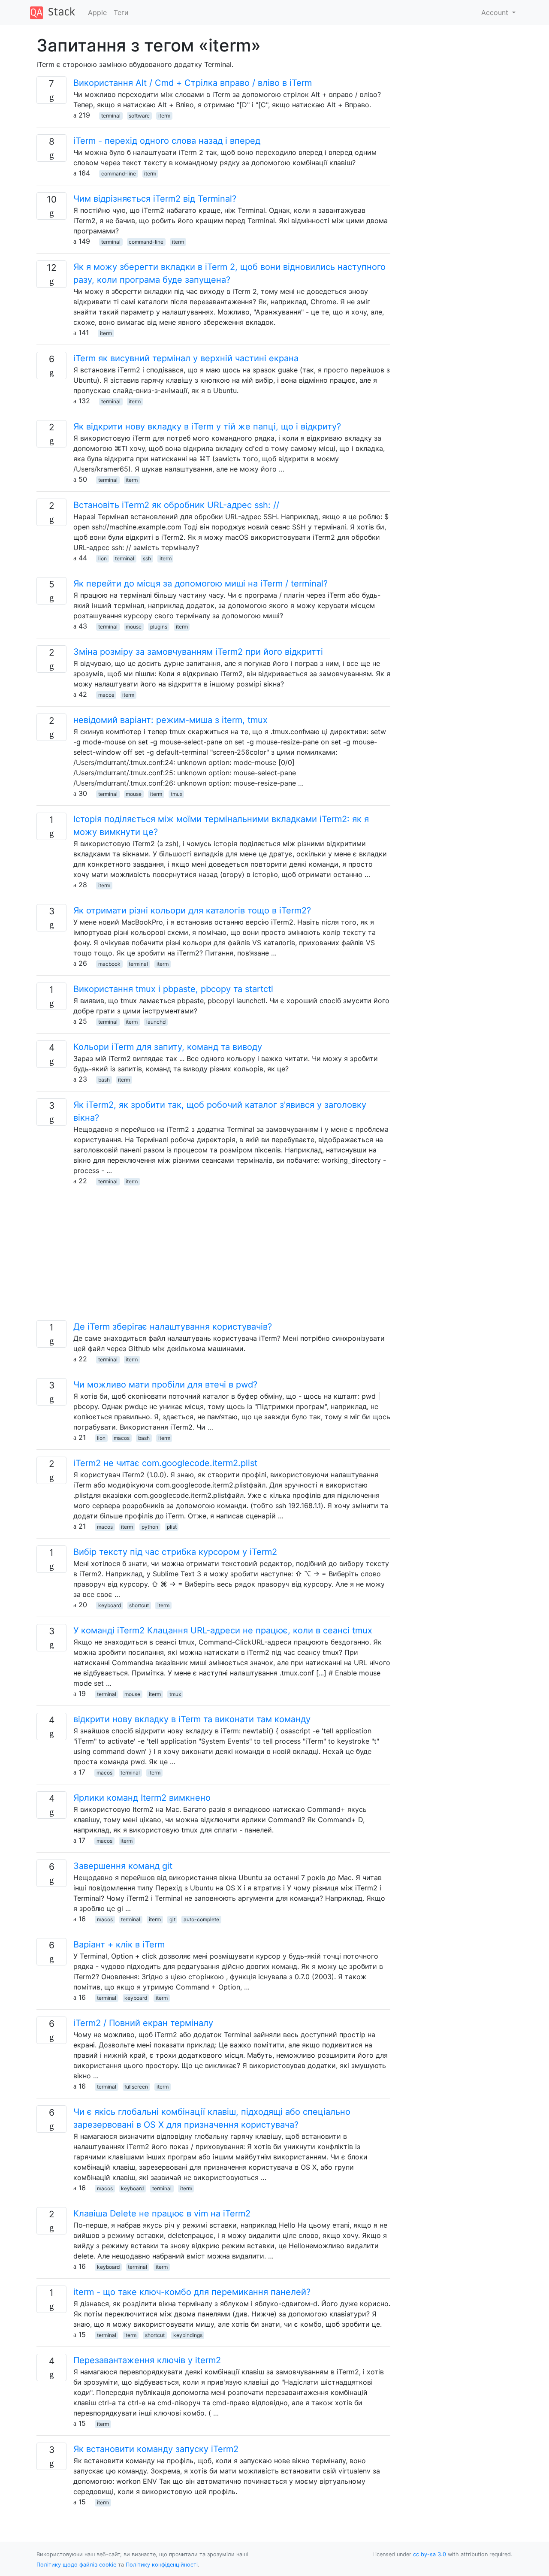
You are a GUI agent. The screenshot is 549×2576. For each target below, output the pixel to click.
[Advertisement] (213, 1260)
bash (104, 1080)
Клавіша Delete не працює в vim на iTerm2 (162, 2213)
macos (106, 695)
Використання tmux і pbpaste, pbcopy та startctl (173, 989)
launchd (156, 1022)
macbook (109, 964)
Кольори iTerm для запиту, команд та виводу (168, 1047)
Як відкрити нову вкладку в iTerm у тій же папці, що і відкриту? (207, 426)
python (150, 1527)
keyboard (110, 1605)
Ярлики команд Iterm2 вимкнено (142, 1798)
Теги (121, 12)
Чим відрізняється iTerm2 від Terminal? (155, 199)
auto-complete (201, 1919)
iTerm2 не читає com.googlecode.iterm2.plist (165, 1463)
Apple (97, 12)
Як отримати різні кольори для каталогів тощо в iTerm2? (192, 910)
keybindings (188, 2335)
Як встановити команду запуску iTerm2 (156, 2449)
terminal (111, 116)
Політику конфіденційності (162, 2565)
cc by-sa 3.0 (430, 2554)
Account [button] (496, 12)
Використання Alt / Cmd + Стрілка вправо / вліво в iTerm (193, 83)
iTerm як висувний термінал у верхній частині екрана (186, 358)
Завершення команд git (123, 1866)
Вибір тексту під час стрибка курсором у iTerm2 (175, 1552)
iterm (164, 116)
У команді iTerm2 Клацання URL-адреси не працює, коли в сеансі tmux (223, 1630)
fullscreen (136, 2087)
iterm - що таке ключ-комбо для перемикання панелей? (192, 2292)
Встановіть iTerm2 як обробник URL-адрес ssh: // (176, 505)
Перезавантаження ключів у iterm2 (147, 2360)
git (172, 1919)
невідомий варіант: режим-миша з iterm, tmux (170, 720)
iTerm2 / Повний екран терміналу (143, 2023)
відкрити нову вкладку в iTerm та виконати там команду (192, 1719)
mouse (134, 627)
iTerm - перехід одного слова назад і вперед (167, 141)
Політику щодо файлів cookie (76, 2565)
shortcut (139, 1605)
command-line (119, 174)
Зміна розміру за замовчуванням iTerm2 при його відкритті (198, 652)
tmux (176, 794)
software (139, 116)
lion (103, 558)
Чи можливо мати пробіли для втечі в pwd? (165, 1385)
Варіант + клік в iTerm (119, 1944)
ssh (147, 558)
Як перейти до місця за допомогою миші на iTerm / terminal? (201, 584)
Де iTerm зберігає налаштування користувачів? (173, 1327)
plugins (159, 627)
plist (172, 1527)
